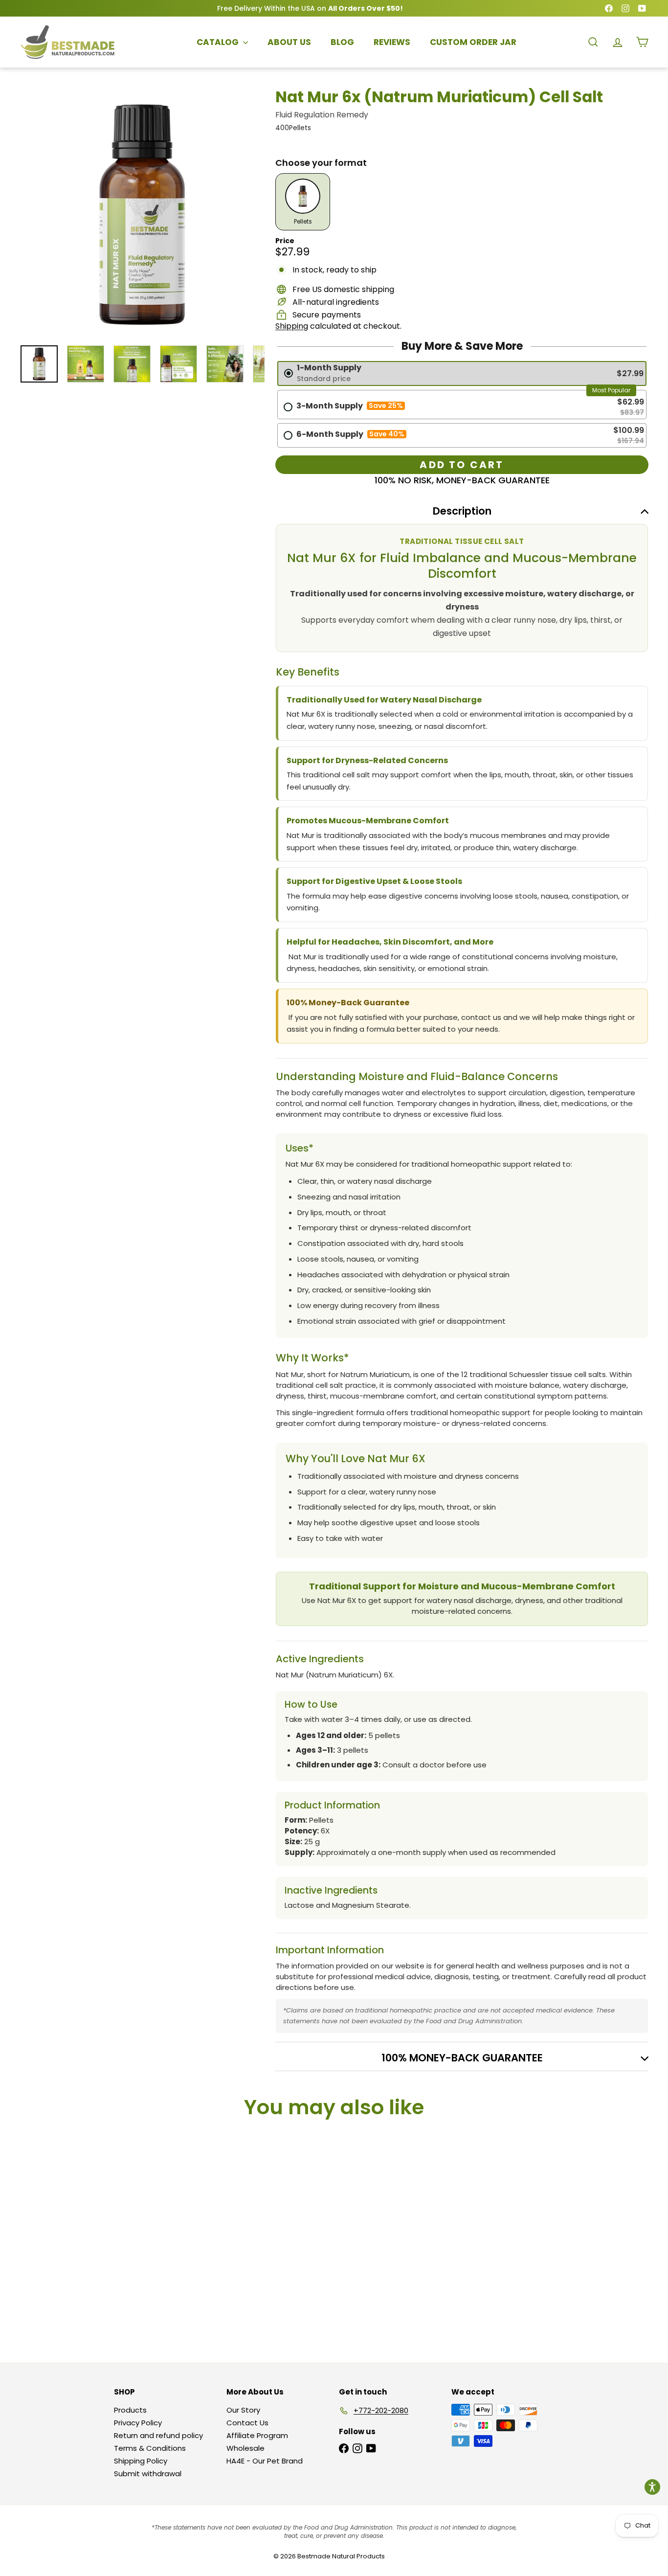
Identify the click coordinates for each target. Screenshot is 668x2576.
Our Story (243, 2410)
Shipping (292, 326)
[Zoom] (142, 215)
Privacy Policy (138, 2423)
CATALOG (219, 42)
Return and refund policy (158, 2435)
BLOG (342, 42)
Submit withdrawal (148, 2474)
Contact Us (247, 2423)
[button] (652, 2487)
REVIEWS (392, 42)
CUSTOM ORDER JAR (473, 42)
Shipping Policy (141, 2461)
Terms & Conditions (150, 2448)
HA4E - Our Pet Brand (265, 2461)
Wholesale (245, 2448)
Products (130, 2410)
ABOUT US (289, 42)
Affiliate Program (257, 2435)
